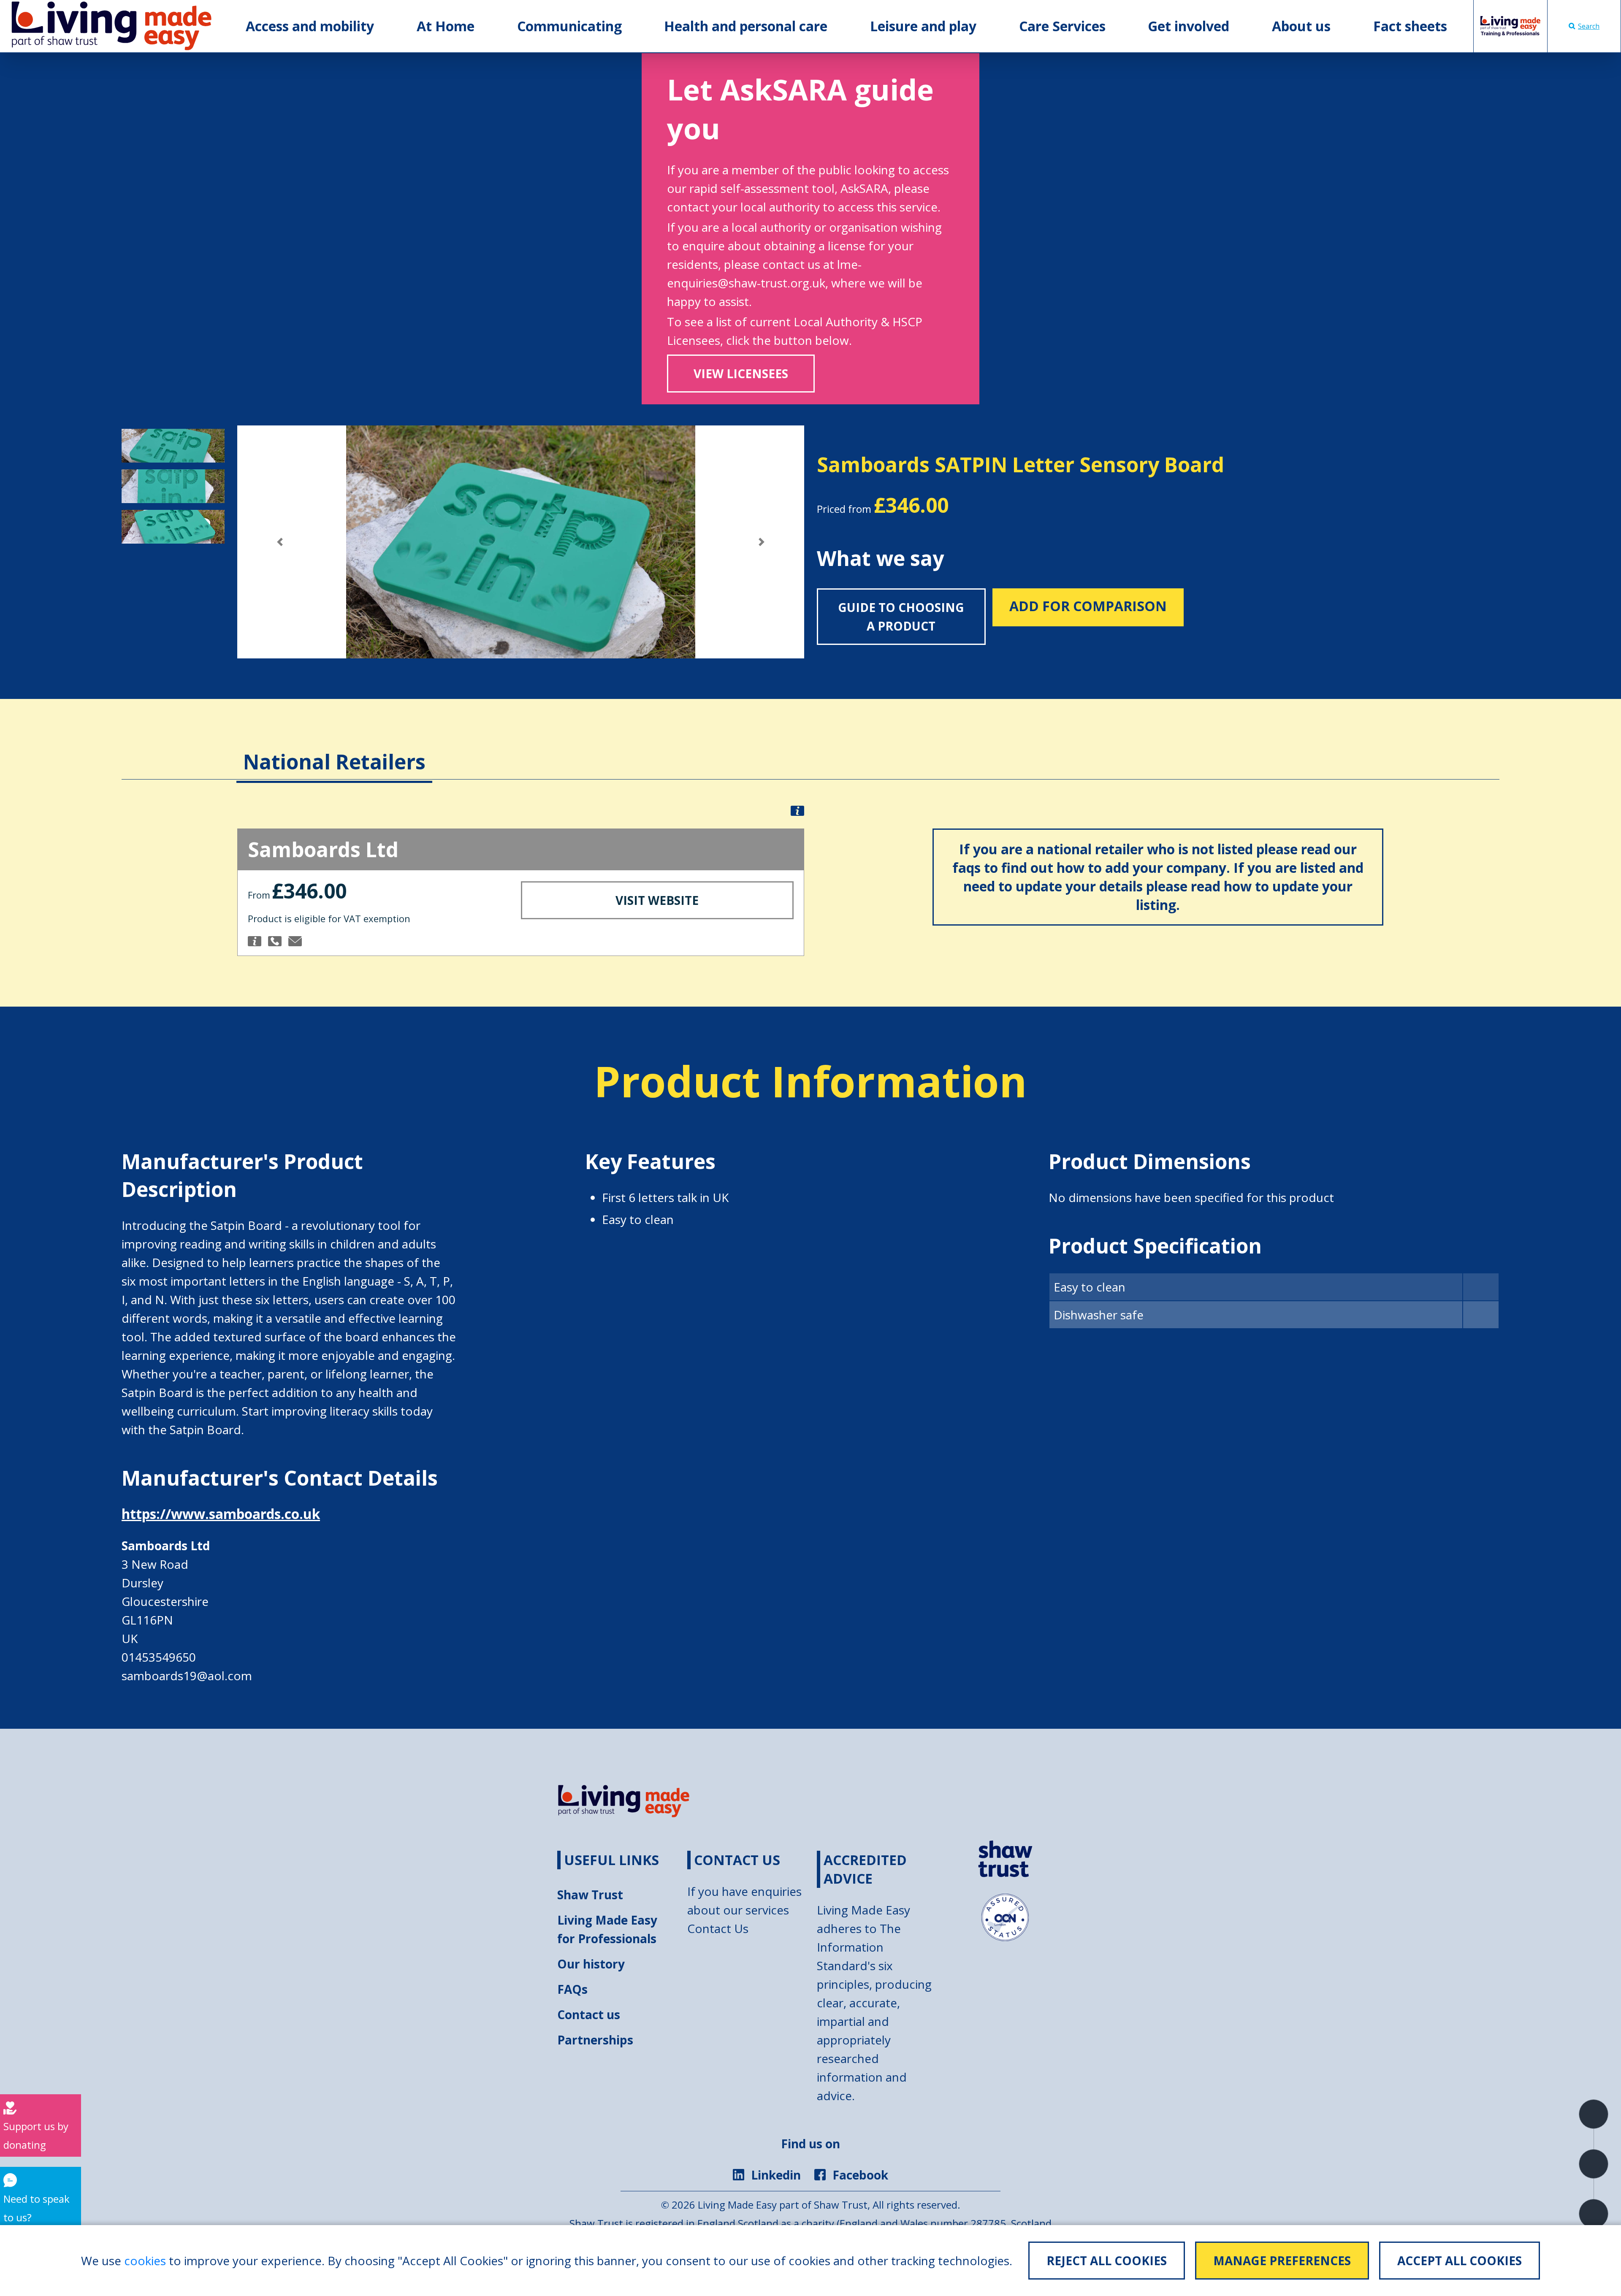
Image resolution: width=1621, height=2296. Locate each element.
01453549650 (159, 1657)
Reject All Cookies (1107, 2261)
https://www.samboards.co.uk (221, 1514)
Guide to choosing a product (901, 617)
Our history (591, 1964)
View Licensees (741, 374)
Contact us (589, 2014)
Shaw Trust (590, 1895)
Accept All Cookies (1460, 2261)
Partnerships (595, 2040)
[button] (280, 542)
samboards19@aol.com (187, 1676)
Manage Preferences (1282, 2261)
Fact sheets (1410, 26)
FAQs (572, 1989)
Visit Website (657, 900)
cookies (145, 2261)
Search (1589, 26)
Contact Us (718, 1928)
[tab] (334, 749)
